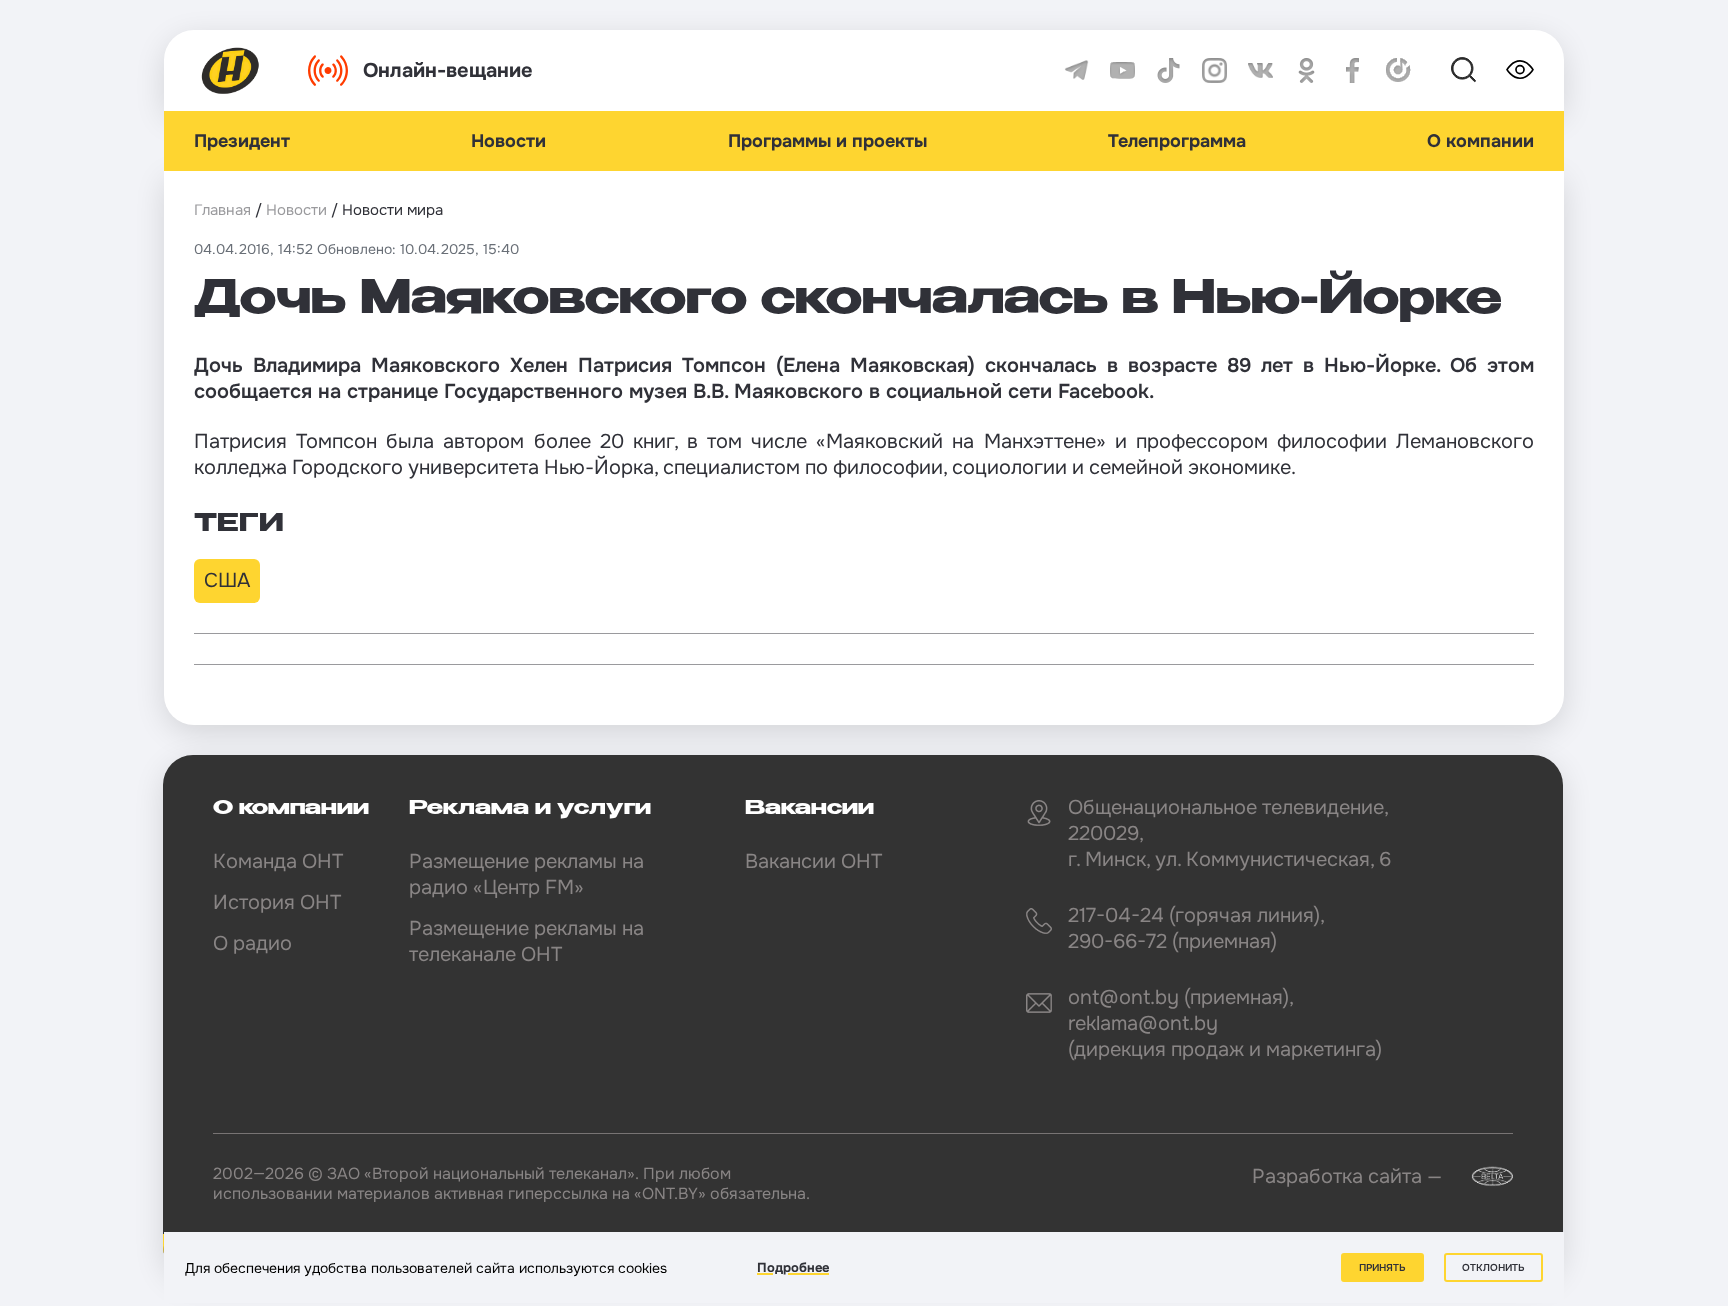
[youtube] (1122, 70)
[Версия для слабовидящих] (1520, 70)
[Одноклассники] (1306, 70)
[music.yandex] (1398, 70)
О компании (1480, 141)
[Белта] (1480, 1176)
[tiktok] (1168, 70)
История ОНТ (277, 902)
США (227, 580)
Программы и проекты (827, 141)
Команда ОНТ (278, 861)
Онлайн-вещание (448, 70)
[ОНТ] (231, 70)
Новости (508, 141)
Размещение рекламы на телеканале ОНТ (526, 941)
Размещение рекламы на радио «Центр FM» (526, 874)
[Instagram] (1214, 70)
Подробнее (793, 1267)
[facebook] (1352, 70)
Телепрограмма (1177, 141)
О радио (252, 943)
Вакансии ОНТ (813, 861)
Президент (242, 141)
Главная (222, 210)
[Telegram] (1076, 70)
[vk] (1260, 70)
